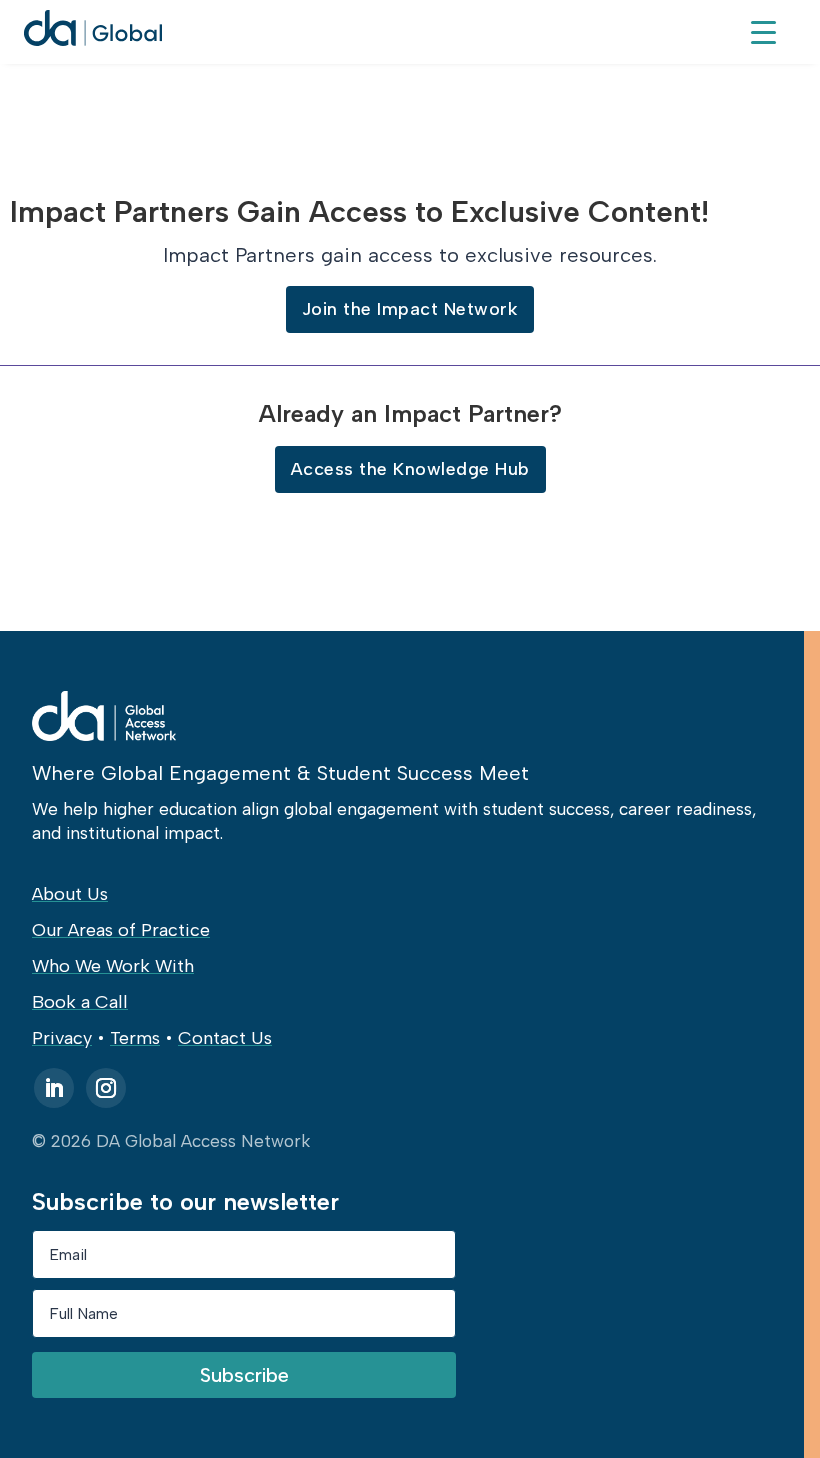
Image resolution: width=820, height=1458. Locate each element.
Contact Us (225, 1038)
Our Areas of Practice (121, 930)
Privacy (62, 1038)
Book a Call (80, 1002)
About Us (70, 894)
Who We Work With (113, 966)
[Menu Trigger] (763, 31)
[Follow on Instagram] (106, 1088)
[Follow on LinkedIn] (54, 1088)
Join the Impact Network (410, 309)
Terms (135, 1038)
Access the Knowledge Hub (410, 469)
